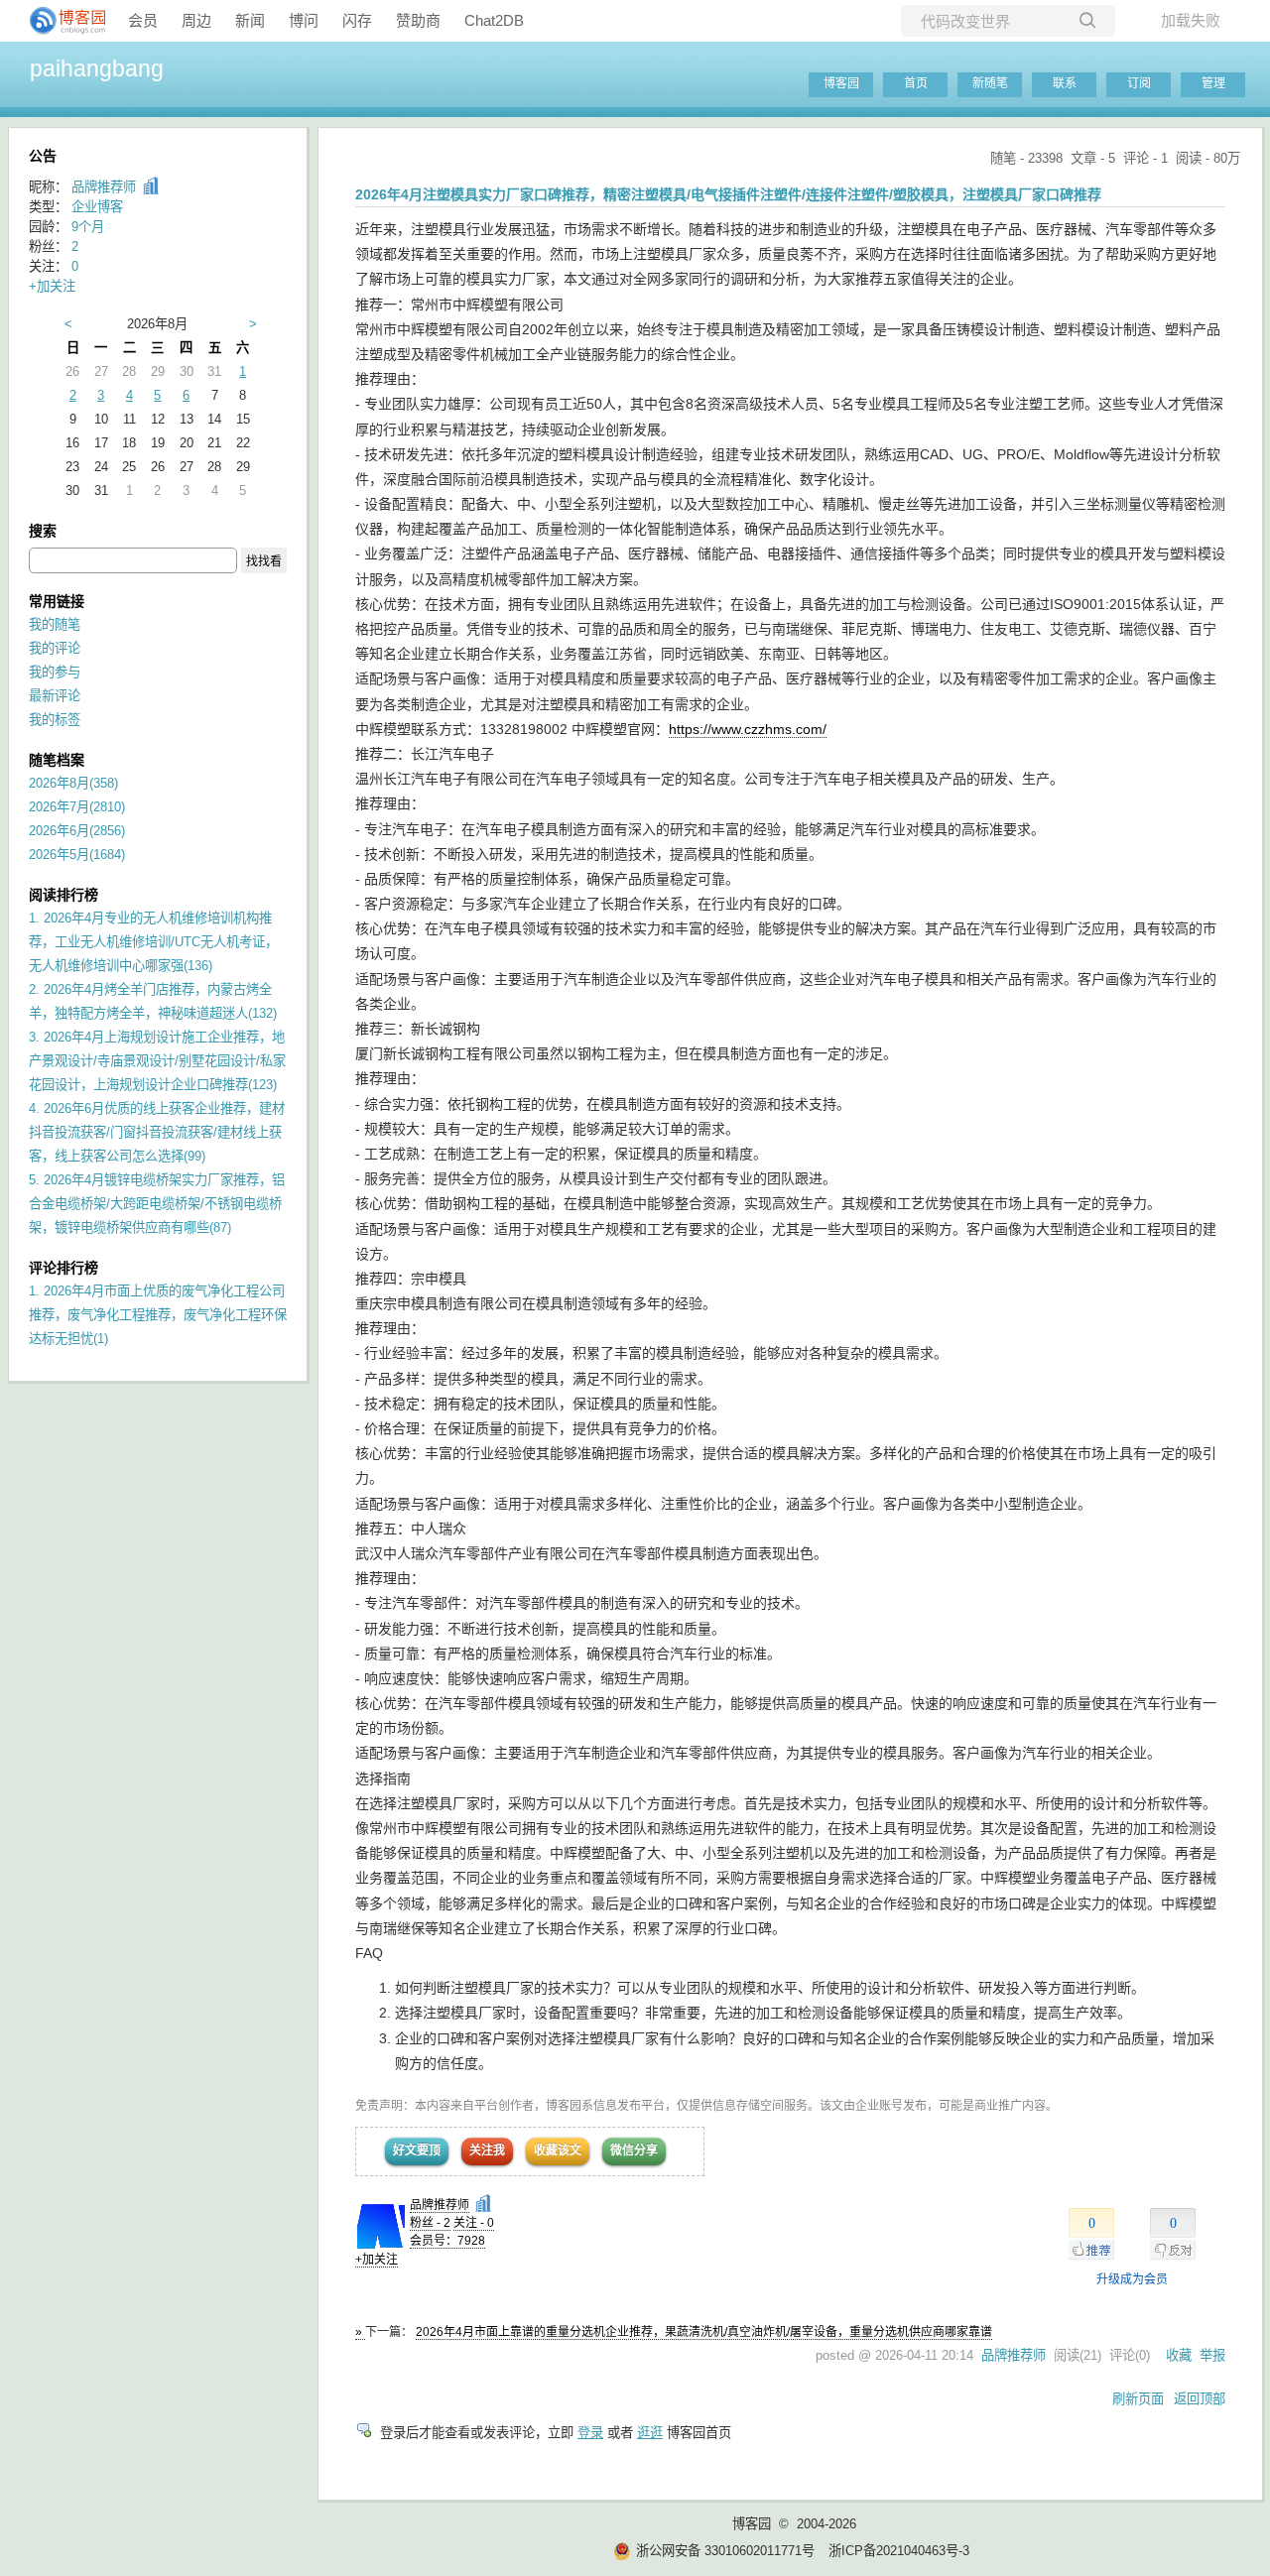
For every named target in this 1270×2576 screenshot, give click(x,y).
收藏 (1179, 2355)
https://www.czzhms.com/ (748, 729)
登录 (590, 2433)
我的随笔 (55, 624)
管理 (1213, 83)
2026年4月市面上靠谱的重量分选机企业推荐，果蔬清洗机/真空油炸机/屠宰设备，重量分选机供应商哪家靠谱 (704, 2332)
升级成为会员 (1132, 2279)
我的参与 (55, 672)
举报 (1212, 2355)
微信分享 (634, 2150)
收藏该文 (558, 2150)
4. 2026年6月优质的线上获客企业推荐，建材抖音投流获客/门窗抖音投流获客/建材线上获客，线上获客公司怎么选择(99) (157, 1132)
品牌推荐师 (440, 2205)
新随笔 (990, 83)
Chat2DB (494, 20)
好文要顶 (417, 2150)
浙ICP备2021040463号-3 (899, 2551)
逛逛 (650, 2433)
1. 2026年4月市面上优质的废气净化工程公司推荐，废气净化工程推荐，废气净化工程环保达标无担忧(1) (158, 1315)
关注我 (487, 2150)
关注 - (474, 2223)
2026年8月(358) (73, 783)
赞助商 (418, 20)
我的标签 (55, 720)
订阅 (1139, 83)
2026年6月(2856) (77, 831)
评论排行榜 (63, 1268)
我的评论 (55, 648)
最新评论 (55, 696)
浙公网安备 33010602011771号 (725, 2551)
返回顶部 (1200, 2399)
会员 (143, 20)
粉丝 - (430, 2223)
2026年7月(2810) (77, 807)
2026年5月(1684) (77, 855)
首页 (916, 83)
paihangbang (97, 68)
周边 (196, 20)
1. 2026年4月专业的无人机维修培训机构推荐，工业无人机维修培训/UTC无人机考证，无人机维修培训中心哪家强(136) (153, 942)
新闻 (250, 20)
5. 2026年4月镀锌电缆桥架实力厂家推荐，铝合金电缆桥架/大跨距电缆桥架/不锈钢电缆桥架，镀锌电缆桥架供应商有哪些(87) (157, 1204)
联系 (1065, 83)
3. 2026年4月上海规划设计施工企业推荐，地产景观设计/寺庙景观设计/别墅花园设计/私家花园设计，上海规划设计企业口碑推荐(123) (157, 1061)
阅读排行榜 (63, 895)
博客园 (841, 83)
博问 (304, 20)
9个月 (88, 227)
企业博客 (97, 207)
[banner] (60, 21)
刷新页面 (1138, 2399)
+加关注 (377, 2260)
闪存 (357, 20)
